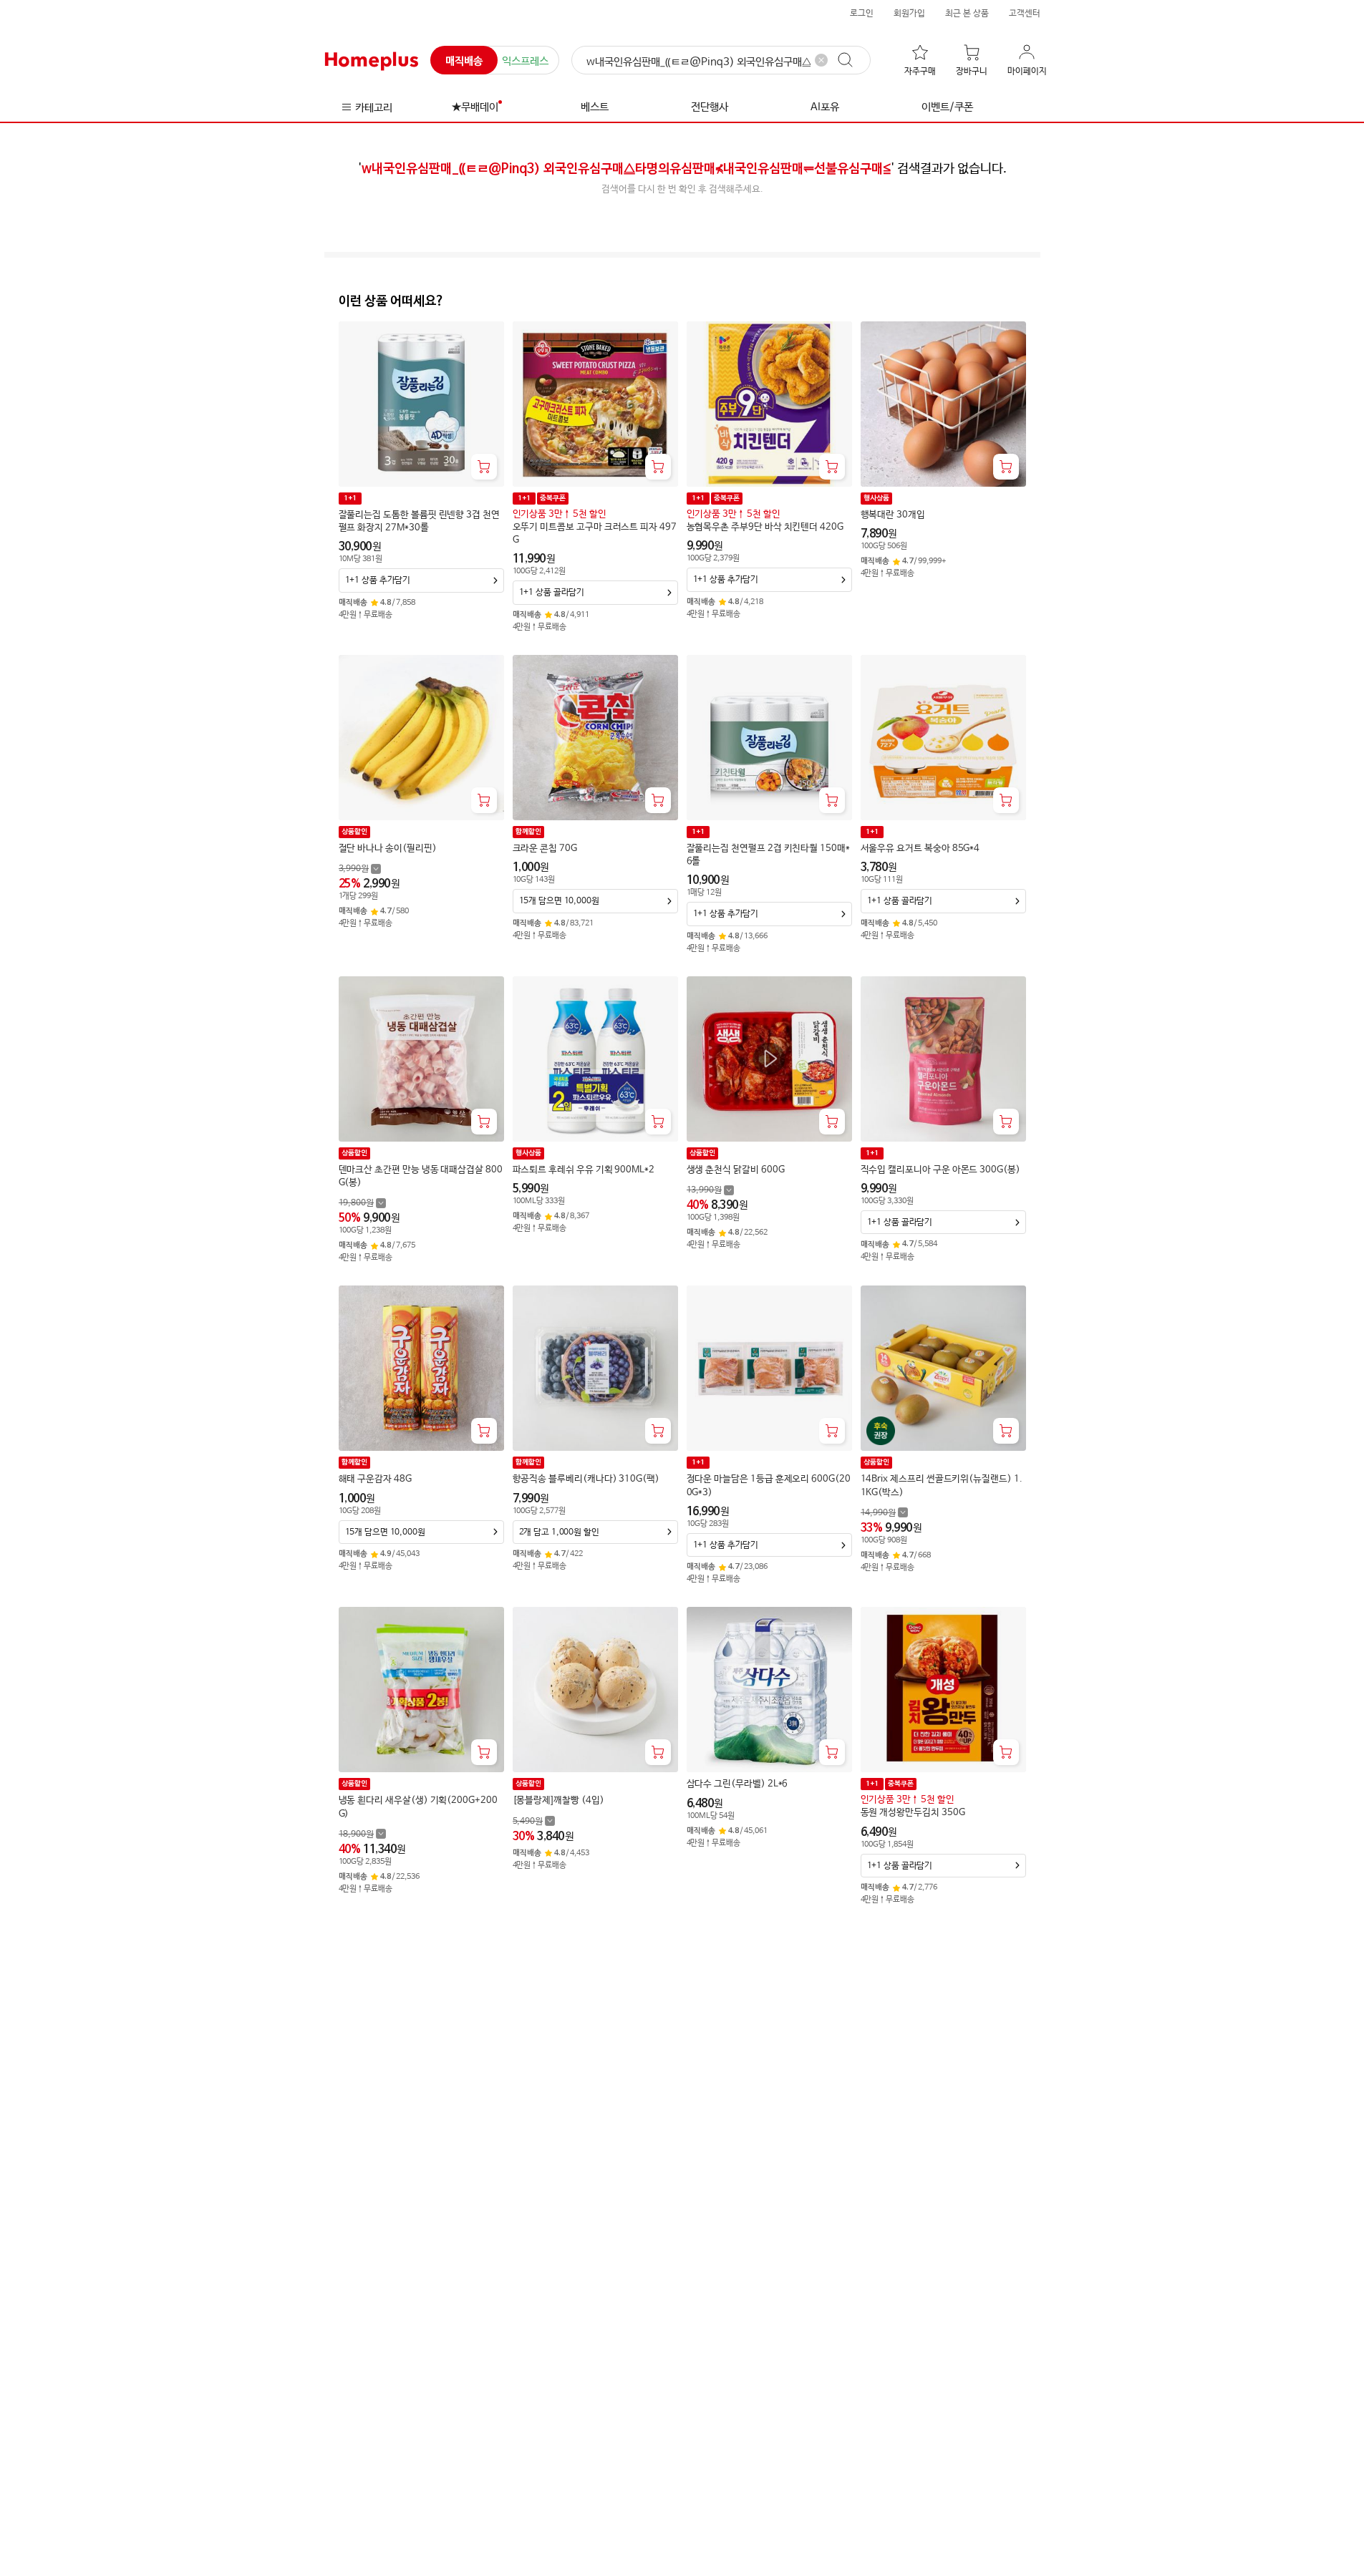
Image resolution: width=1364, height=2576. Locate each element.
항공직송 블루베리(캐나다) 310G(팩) (586, 1479)
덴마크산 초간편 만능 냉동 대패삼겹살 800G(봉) (421, 1176)
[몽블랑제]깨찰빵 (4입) (558, 1800)
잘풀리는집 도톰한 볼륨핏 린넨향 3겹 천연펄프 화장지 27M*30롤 (419, 521)
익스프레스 (525, 61)
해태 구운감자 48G (375, 1479)
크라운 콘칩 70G (545, 849)
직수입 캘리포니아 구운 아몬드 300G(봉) (940, 1170)
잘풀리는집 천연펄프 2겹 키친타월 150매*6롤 (768, 855)
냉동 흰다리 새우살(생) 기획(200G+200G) (418, 1807)
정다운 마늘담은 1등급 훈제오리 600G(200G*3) (769, 1486)
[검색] (852, 60)
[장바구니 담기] (484, 467)
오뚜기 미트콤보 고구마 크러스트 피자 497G (595, 534)
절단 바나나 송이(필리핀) (388, 849)
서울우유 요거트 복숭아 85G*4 (920, 849)
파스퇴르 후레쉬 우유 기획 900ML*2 (584, 1170)
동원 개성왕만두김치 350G (913, 1813)
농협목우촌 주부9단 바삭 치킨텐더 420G (765, 527)
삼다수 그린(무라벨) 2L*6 (737, 1784)
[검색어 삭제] (821, 60)
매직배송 (464, 61)
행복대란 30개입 (893, 515)
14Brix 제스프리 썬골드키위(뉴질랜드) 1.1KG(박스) (942, 1486)
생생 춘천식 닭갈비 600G (736, 1170)
